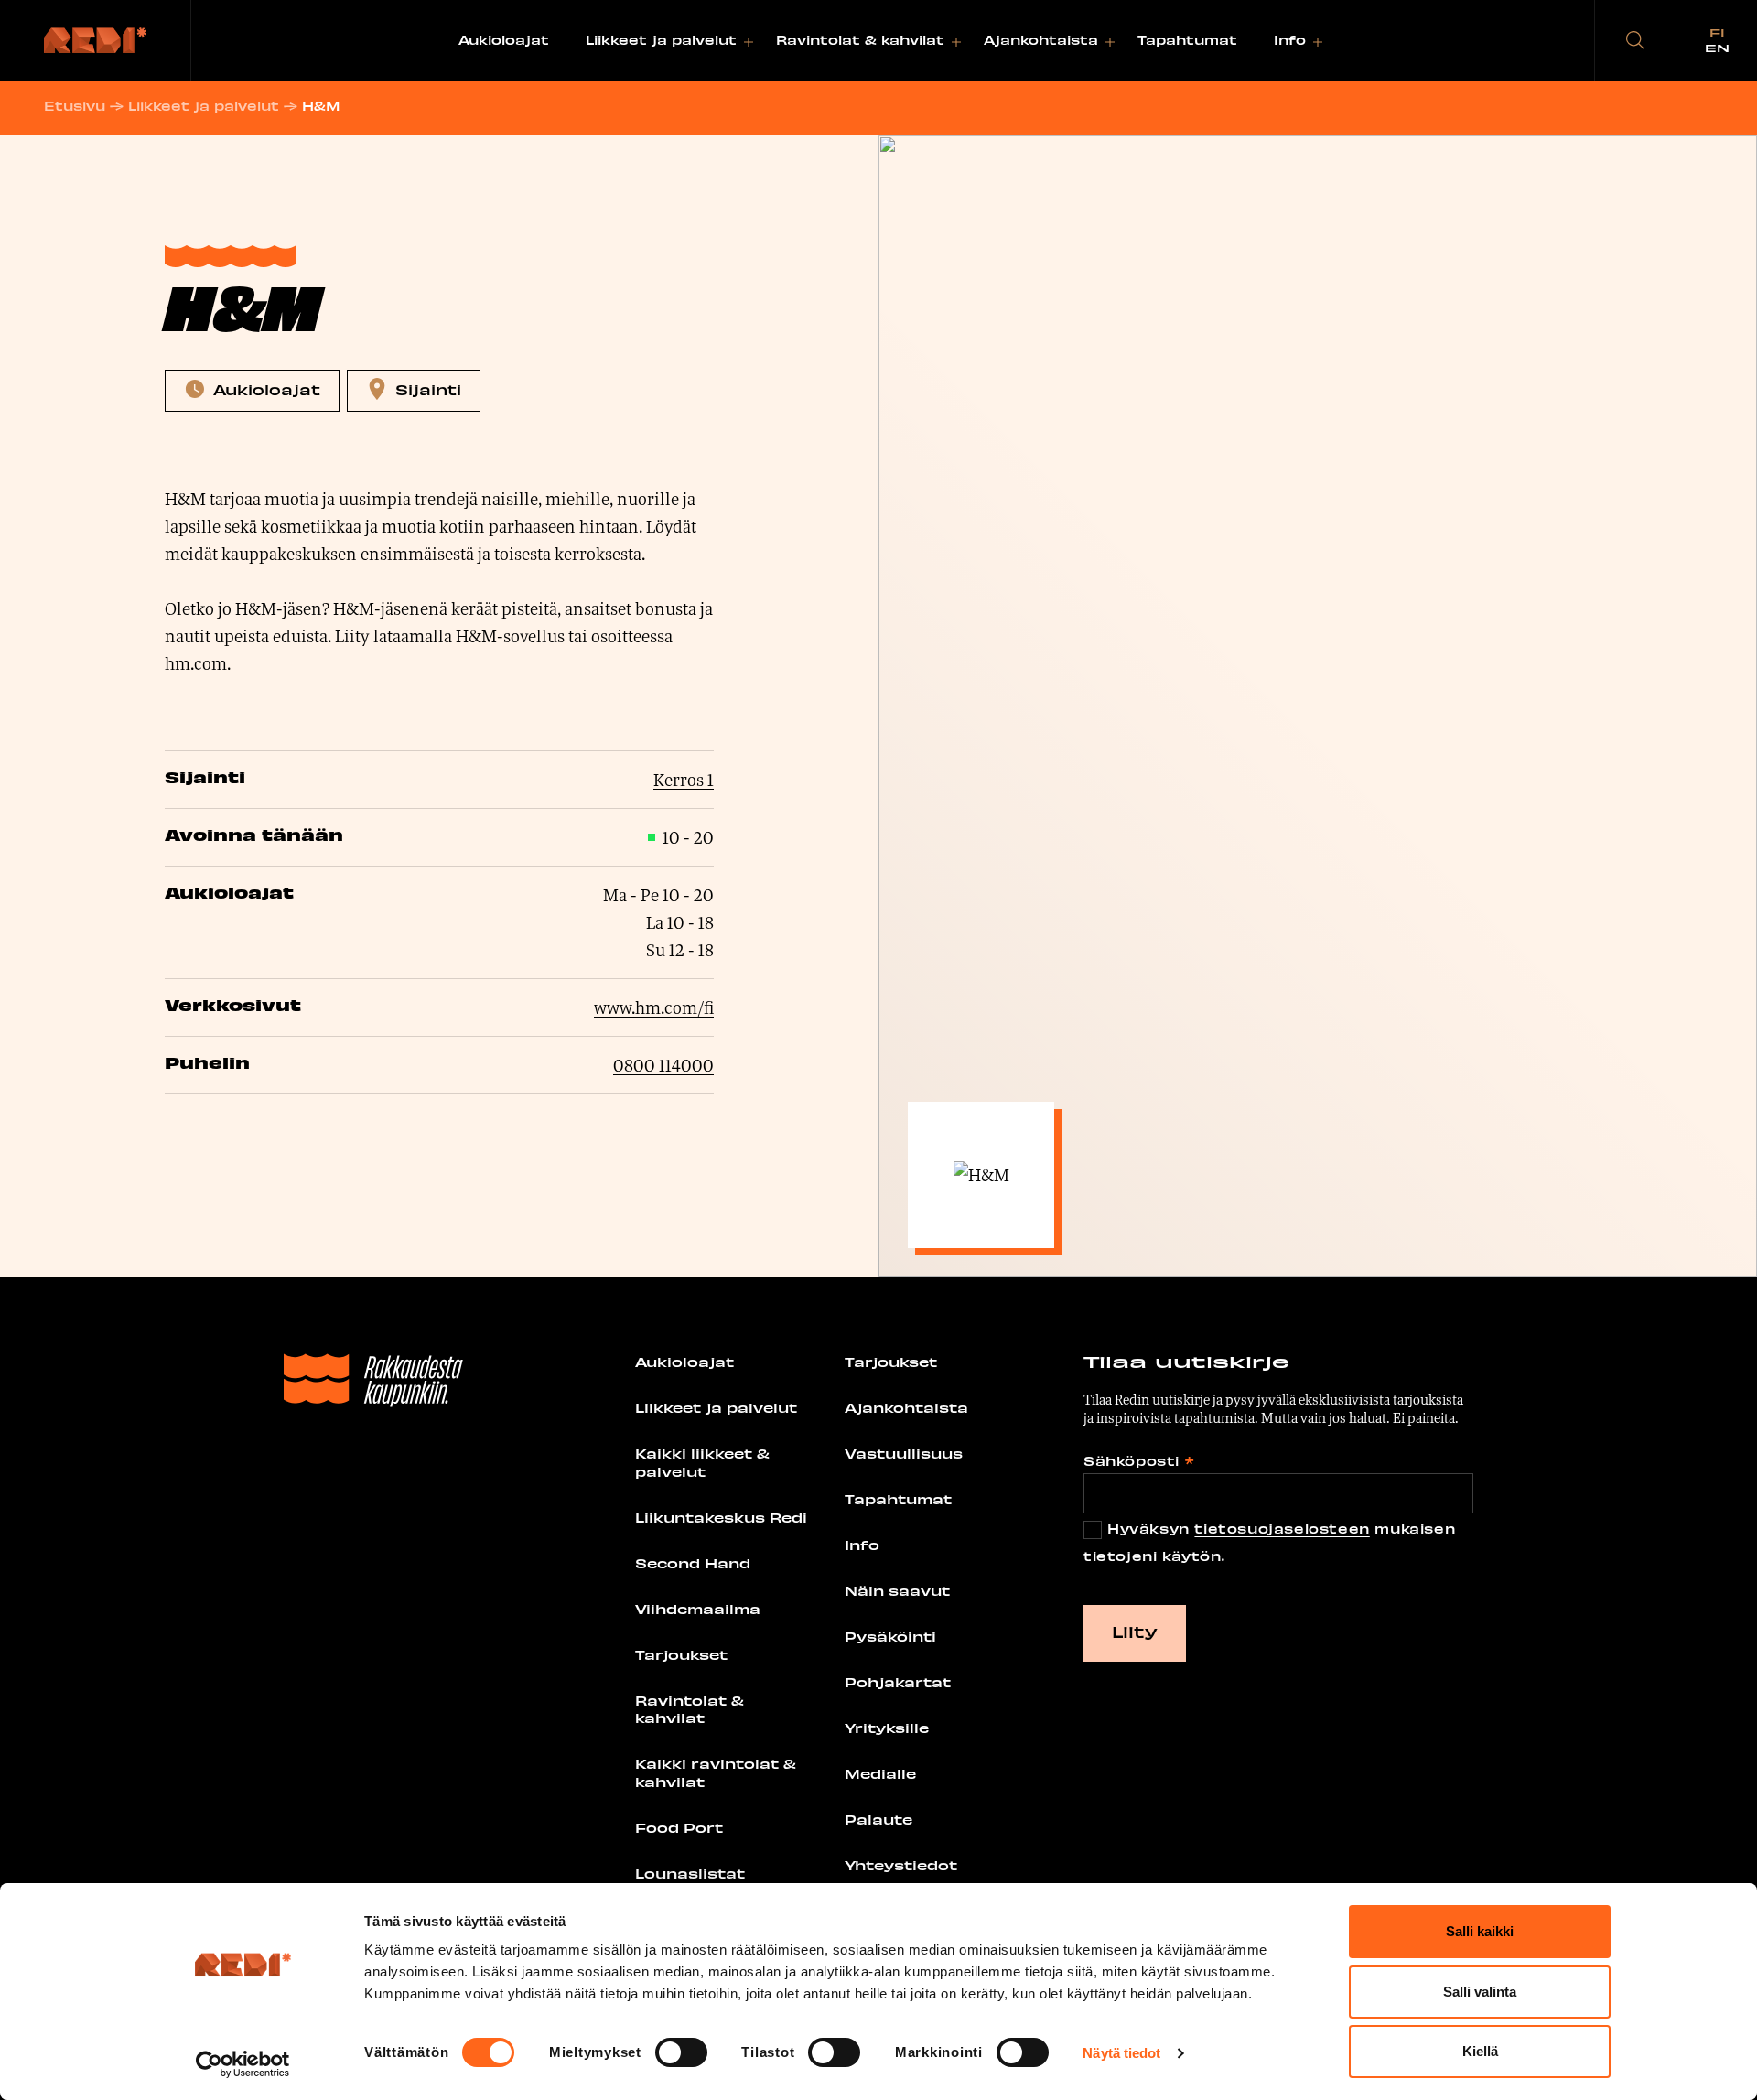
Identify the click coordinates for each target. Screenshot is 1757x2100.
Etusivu (75, 106)
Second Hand (693, 1563)
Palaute (878, 1819)
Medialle (880, 1773)
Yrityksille (887, 1728)
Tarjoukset (681, 1654)
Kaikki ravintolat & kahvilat (716, 1772)
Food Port (679, 1827)
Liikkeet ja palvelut (661, 40)
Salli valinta (1480, 1992)
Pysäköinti (890, 1636)
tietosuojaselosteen (1282, 1529)
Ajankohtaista (1041, 40)
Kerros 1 (684, 780)
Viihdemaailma (698, 1609)
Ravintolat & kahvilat (860, 40)
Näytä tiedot (1121, 2053)
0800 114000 (663, 1065)
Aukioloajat (504, 40)
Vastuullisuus (904, 1453)
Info (1290, 40)
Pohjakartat (898, 1682)
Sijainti (428, 389)
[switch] (681, 2052)
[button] (1635, 40)
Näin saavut (897, 1590)
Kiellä (1480, 2051)
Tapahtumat (1187, 40)
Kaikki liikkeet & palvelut (702, 1462)
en (1717, 48)
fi (1717, 32)
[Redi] (96, 40)
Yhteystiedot (901, 1865)
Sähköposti (1138, 1461)
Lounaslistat (690, 1873)
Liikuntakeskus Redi (721, 1517)
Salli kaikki (1480, 1931)
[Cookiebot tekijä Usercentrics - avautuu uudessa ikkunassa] (243, 2064)
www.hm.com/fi (654, 1007)
